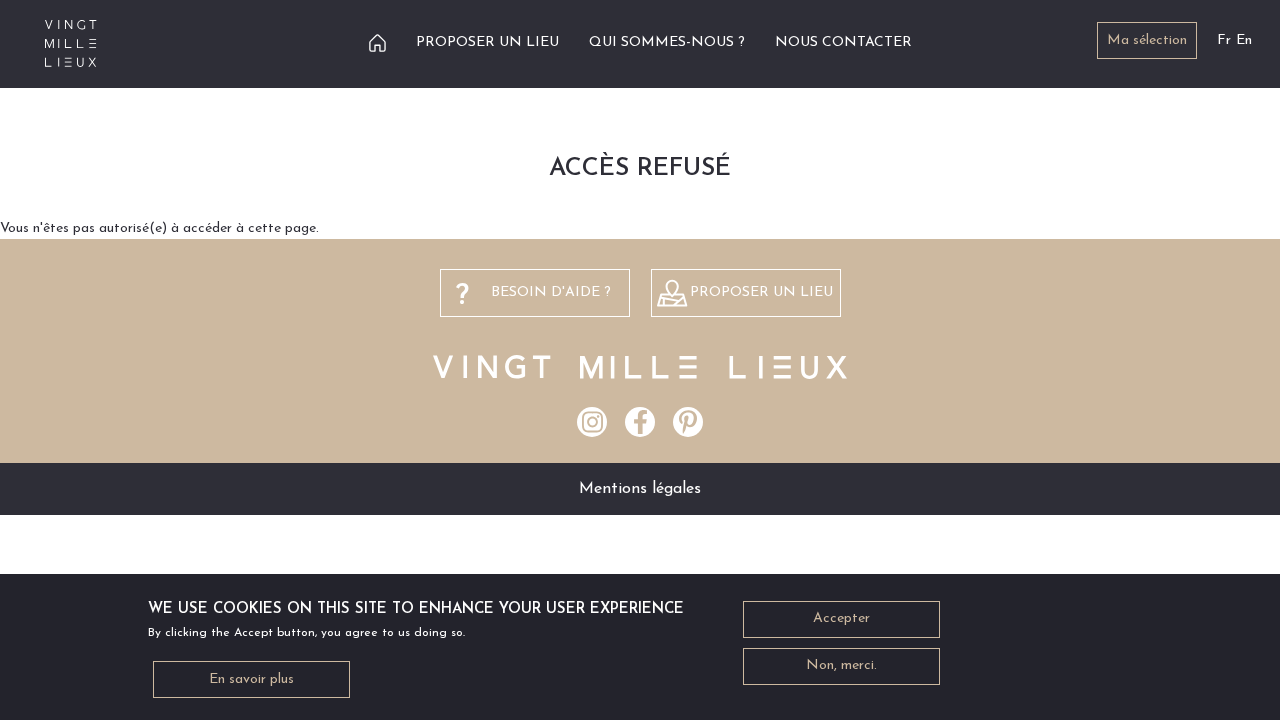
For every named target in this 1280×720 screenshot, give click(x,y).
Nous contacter (843, 42)
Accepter (841, 619)
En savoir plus (251, 679)
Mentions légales (640, 489)
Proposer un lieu (487, 42)
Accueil (377, 42)
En (1244, 40)
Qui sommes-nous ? (667, 42)
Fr (1224, 40)
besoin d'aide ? (551, 292)
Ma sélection (1147, 40)
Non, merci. (841, 666)
